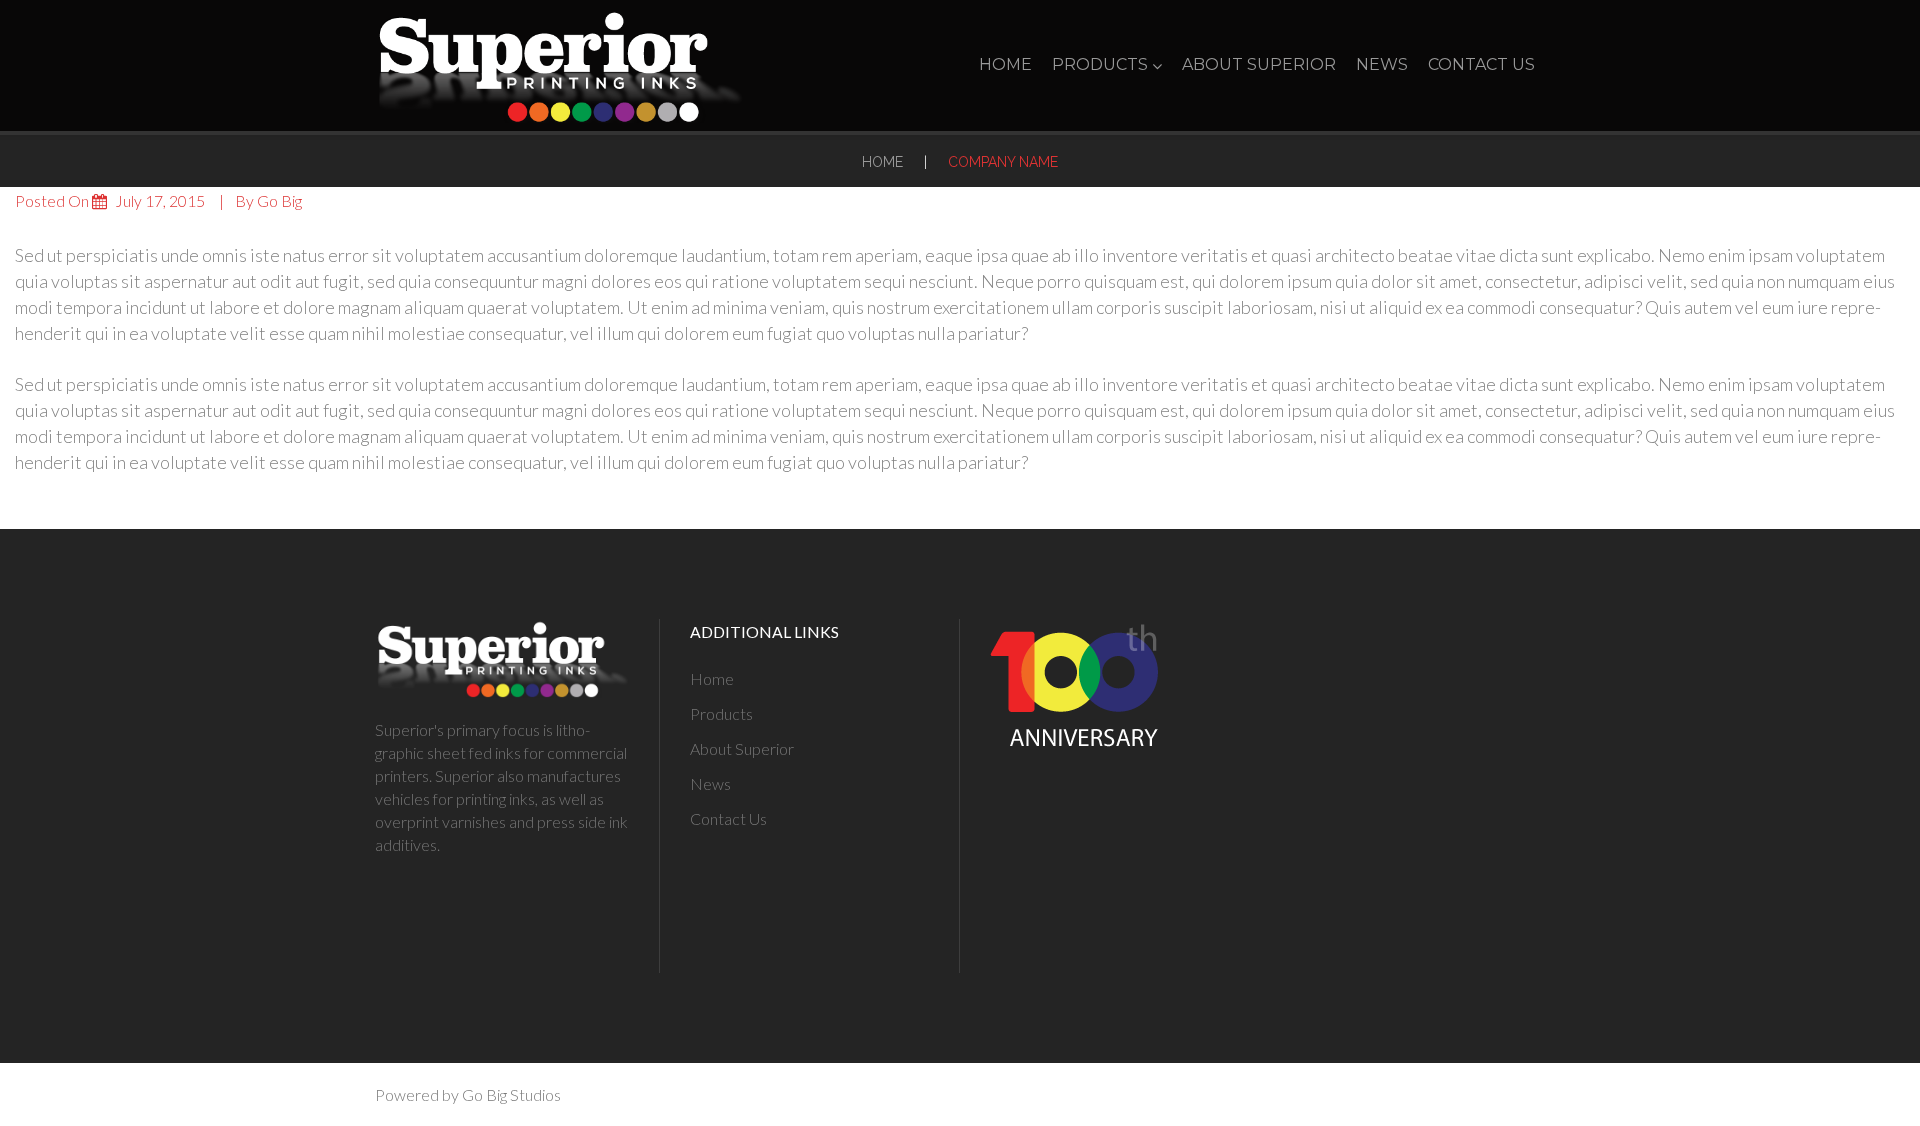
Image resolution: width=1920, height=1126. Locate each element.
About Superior (1259, 64)
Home (1005, 64)
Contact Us (1481, 64)
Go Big (279, 200)
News (1382, 64)
